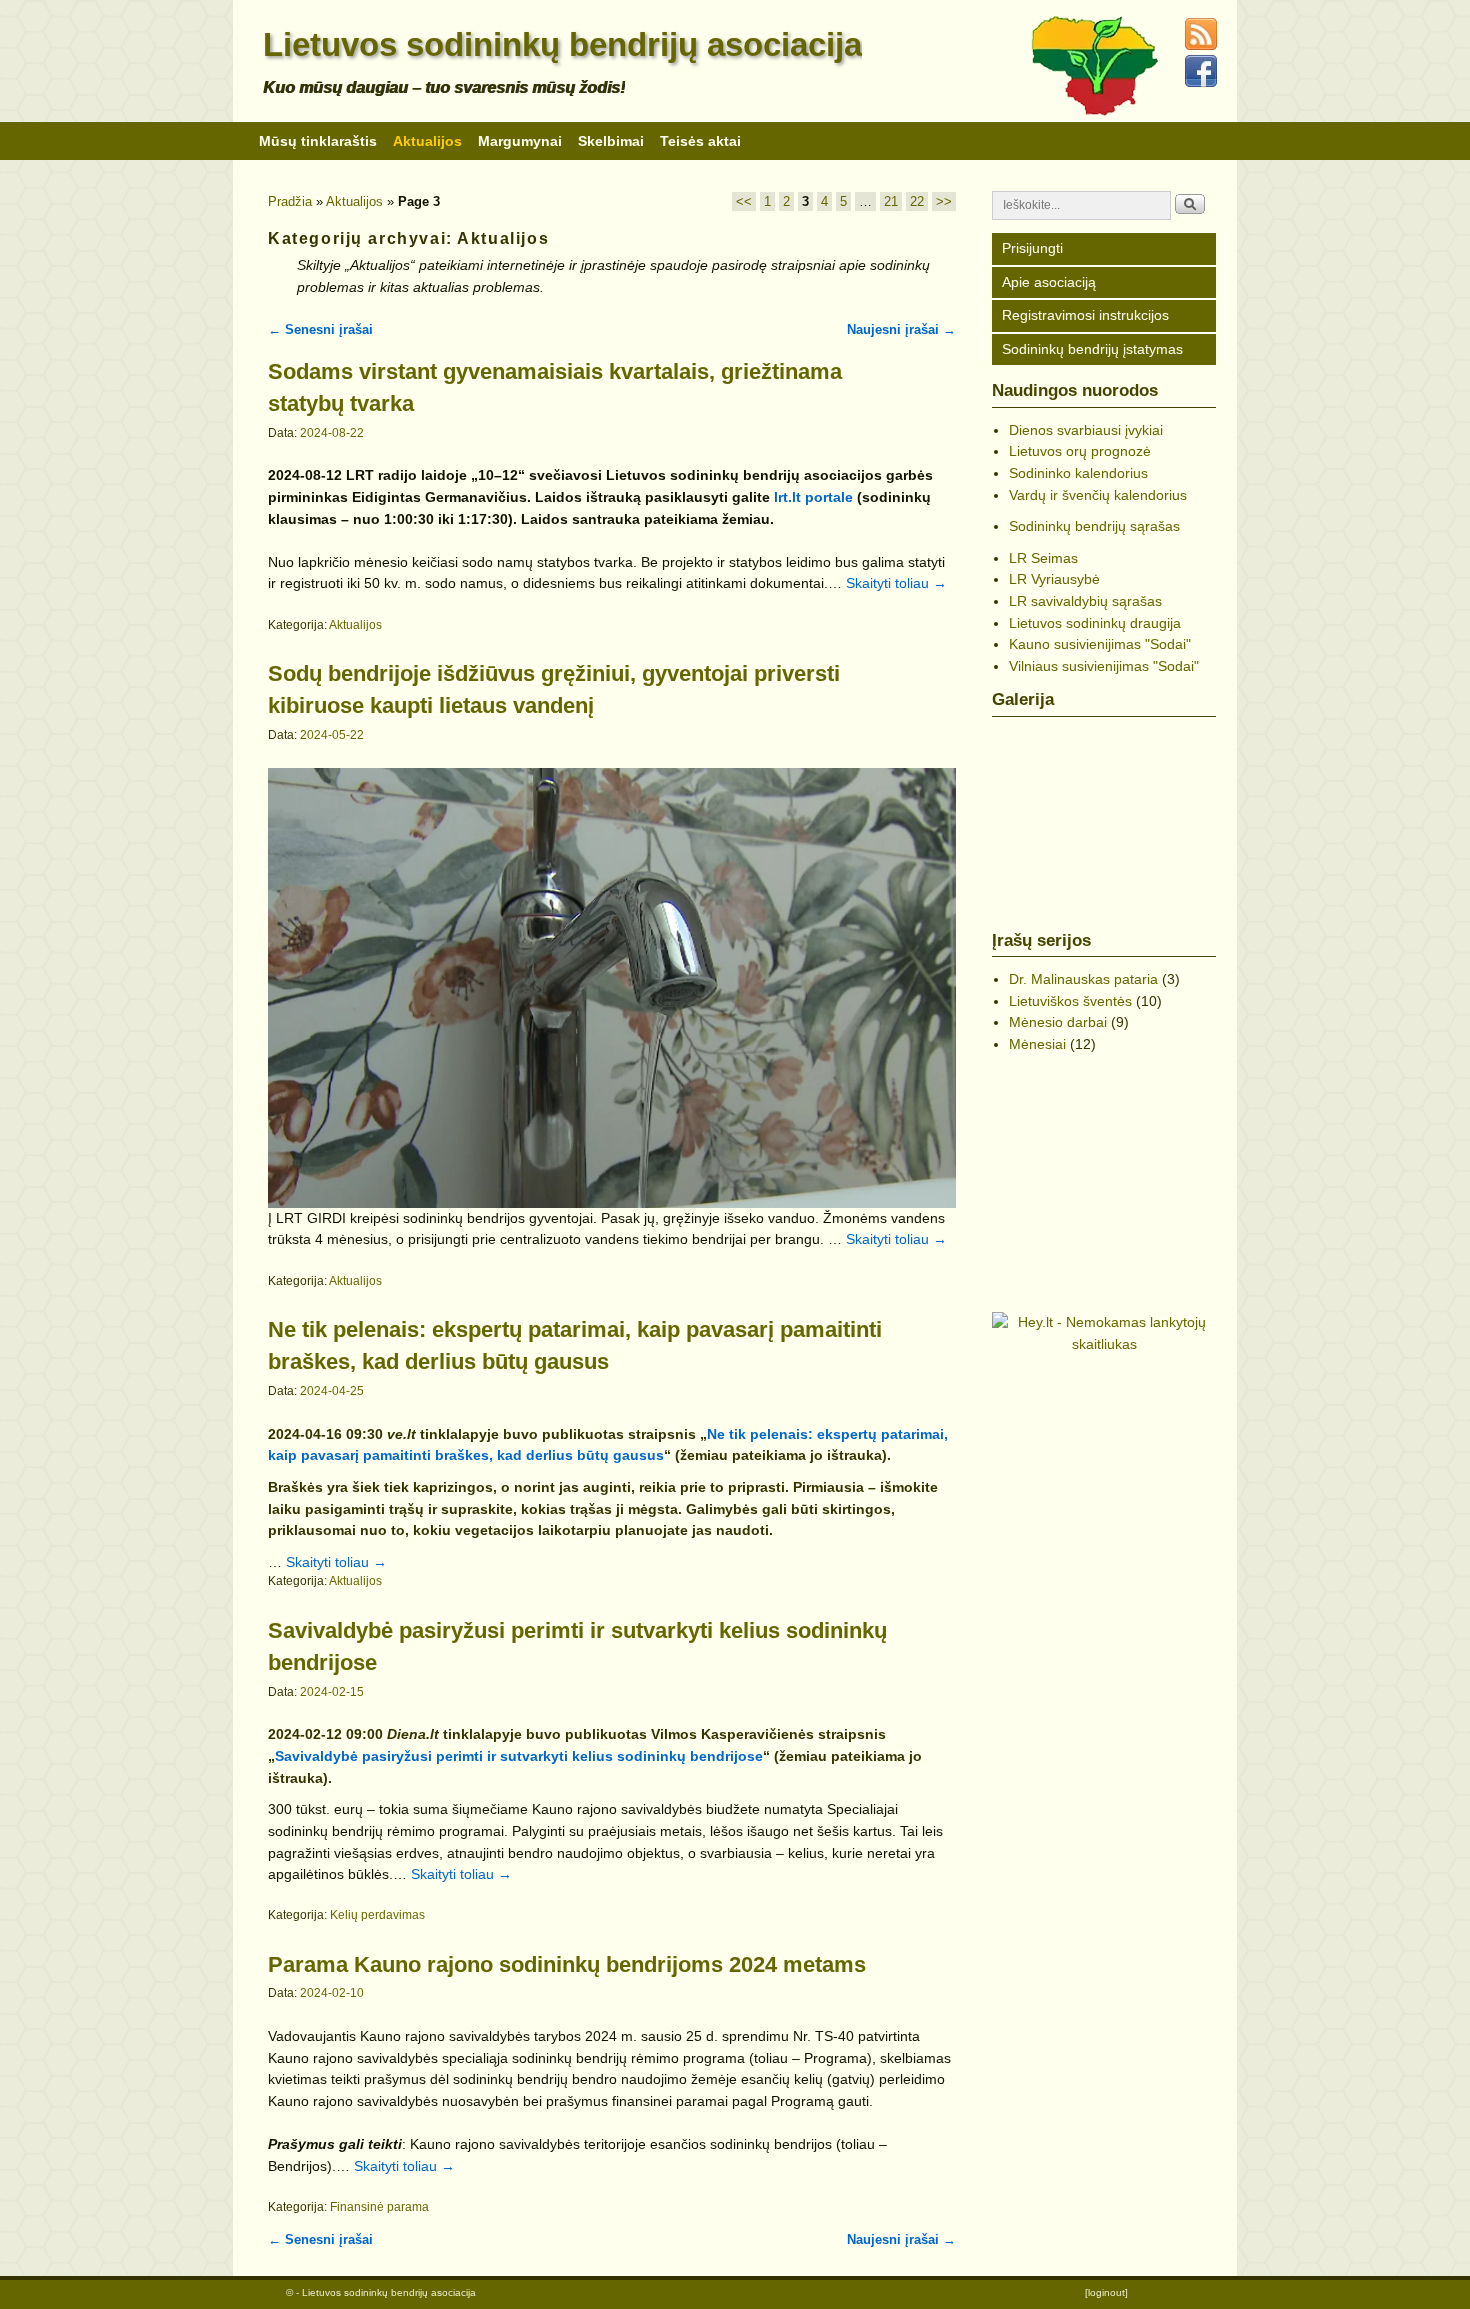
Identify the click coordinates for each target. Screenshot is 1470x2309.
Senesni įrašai (320, 329)
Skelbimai (611, 141)
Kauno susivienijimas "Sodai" (1100, 644)
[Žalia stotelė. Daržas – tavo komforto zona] (1104, 1165)
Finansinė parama (379, 2207)
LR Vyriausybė (1054, 579)
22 (917, 201)
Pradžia (290, 201)
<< (744, 201)
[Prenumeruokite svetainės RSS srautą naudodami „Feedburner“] (1204, 46)
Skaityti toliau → (896, 583)
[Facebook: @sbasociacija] (1204, 83)
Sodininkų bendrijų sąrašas (1094, 526)
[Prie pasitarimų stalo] (1104, 813)
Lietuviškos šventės (1070, 1001)
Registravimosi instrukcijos (1085, 315)
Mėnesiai (1037, 1044)
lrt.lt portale (813, 497)
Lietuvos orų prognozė (1080, 451)
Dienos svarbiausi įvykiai (1086, 430)
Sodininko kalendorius (1078, 473)
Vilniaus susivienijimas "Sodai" (1104, 666)
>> (944, 201)
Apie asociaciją (1049, 282)
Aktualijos (427, 141)
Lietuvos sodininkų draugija (1095, 623)
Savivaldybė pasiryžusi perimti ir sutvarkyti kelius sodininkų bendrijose (519, 1756)
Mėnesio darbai (1058, 1022)
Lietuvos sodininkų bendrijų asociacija (562, 44)
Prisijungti (1032, 248)
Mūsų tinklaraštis (318, 141)
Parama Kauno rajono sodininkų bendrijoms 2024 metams (567, 1964)
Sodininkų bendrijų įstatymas (1092, 349)
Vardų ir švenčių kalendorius (1098, 495)
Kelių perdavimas (377, 1915)
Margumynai (520, 141)
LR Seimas (1043, 558)
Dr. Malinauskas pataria (1083, 979)
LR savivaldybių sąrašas (1085, 601)
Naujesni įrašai (901, 329)
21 (891, 201)
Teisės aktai (700, 141)
